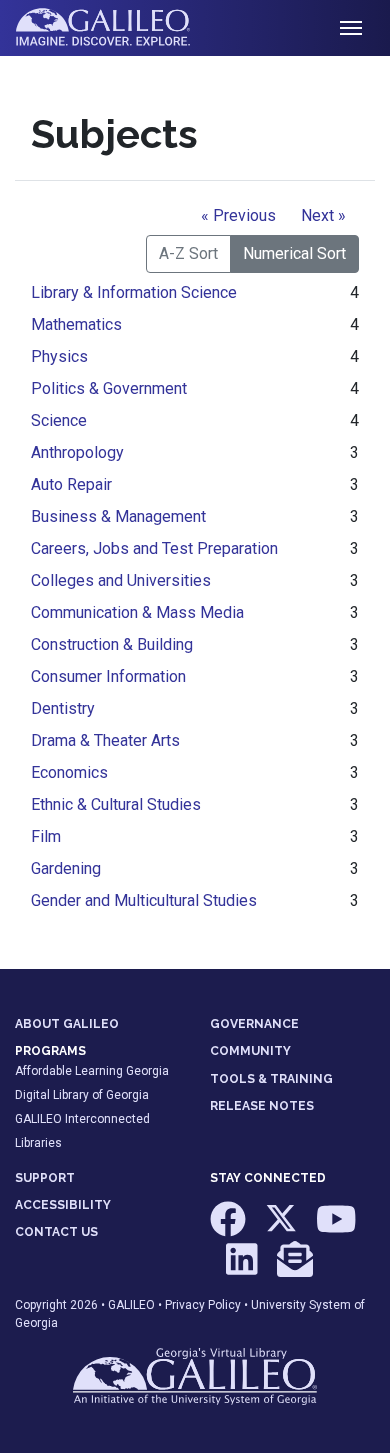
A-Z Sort (188, 253)
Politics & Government (109, 388)
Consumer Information (108, 676)
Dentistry (63, 708)
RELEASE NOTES (262, 1106)
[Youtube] (336, 1229)
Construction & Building (112, 644)
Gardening (66, 868)
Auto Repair (71, 484)
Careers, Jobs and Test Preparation (154, 548)
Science (59, 420)
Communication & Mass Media (137, 612)
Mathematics (76, 324)
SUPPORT (45, 1178)
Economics (69, 772)
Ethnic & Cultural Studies (116, 804)
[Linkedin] (243, 1268)
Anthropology (77, 452)
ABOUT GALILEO (67, 1024)
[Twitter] (282, 1229)
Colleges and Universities (121, 580)
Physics (59, 356)
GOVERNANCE (254, 1024)
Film (46, 836)
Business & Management (118, 516)
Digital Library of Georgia (82, 1095)
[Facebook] (229, 1229)
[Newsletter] (295, 1268)
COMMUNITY (250, 1051)
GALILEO (131, 1305)
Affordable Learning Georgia (92, 1071)
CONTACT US (56, 1232)
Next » (323, 215)
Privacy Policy (203, 1305)
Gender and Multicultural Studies (144, 900)
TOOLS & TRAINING (271, 1079)
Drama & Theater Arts (105, 740)
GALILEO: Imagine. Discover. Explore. (118, 28)
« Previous (238, 215)
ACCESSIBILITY (63, 1205)
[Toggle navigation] (351, 28)
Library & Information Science (134, 292)
